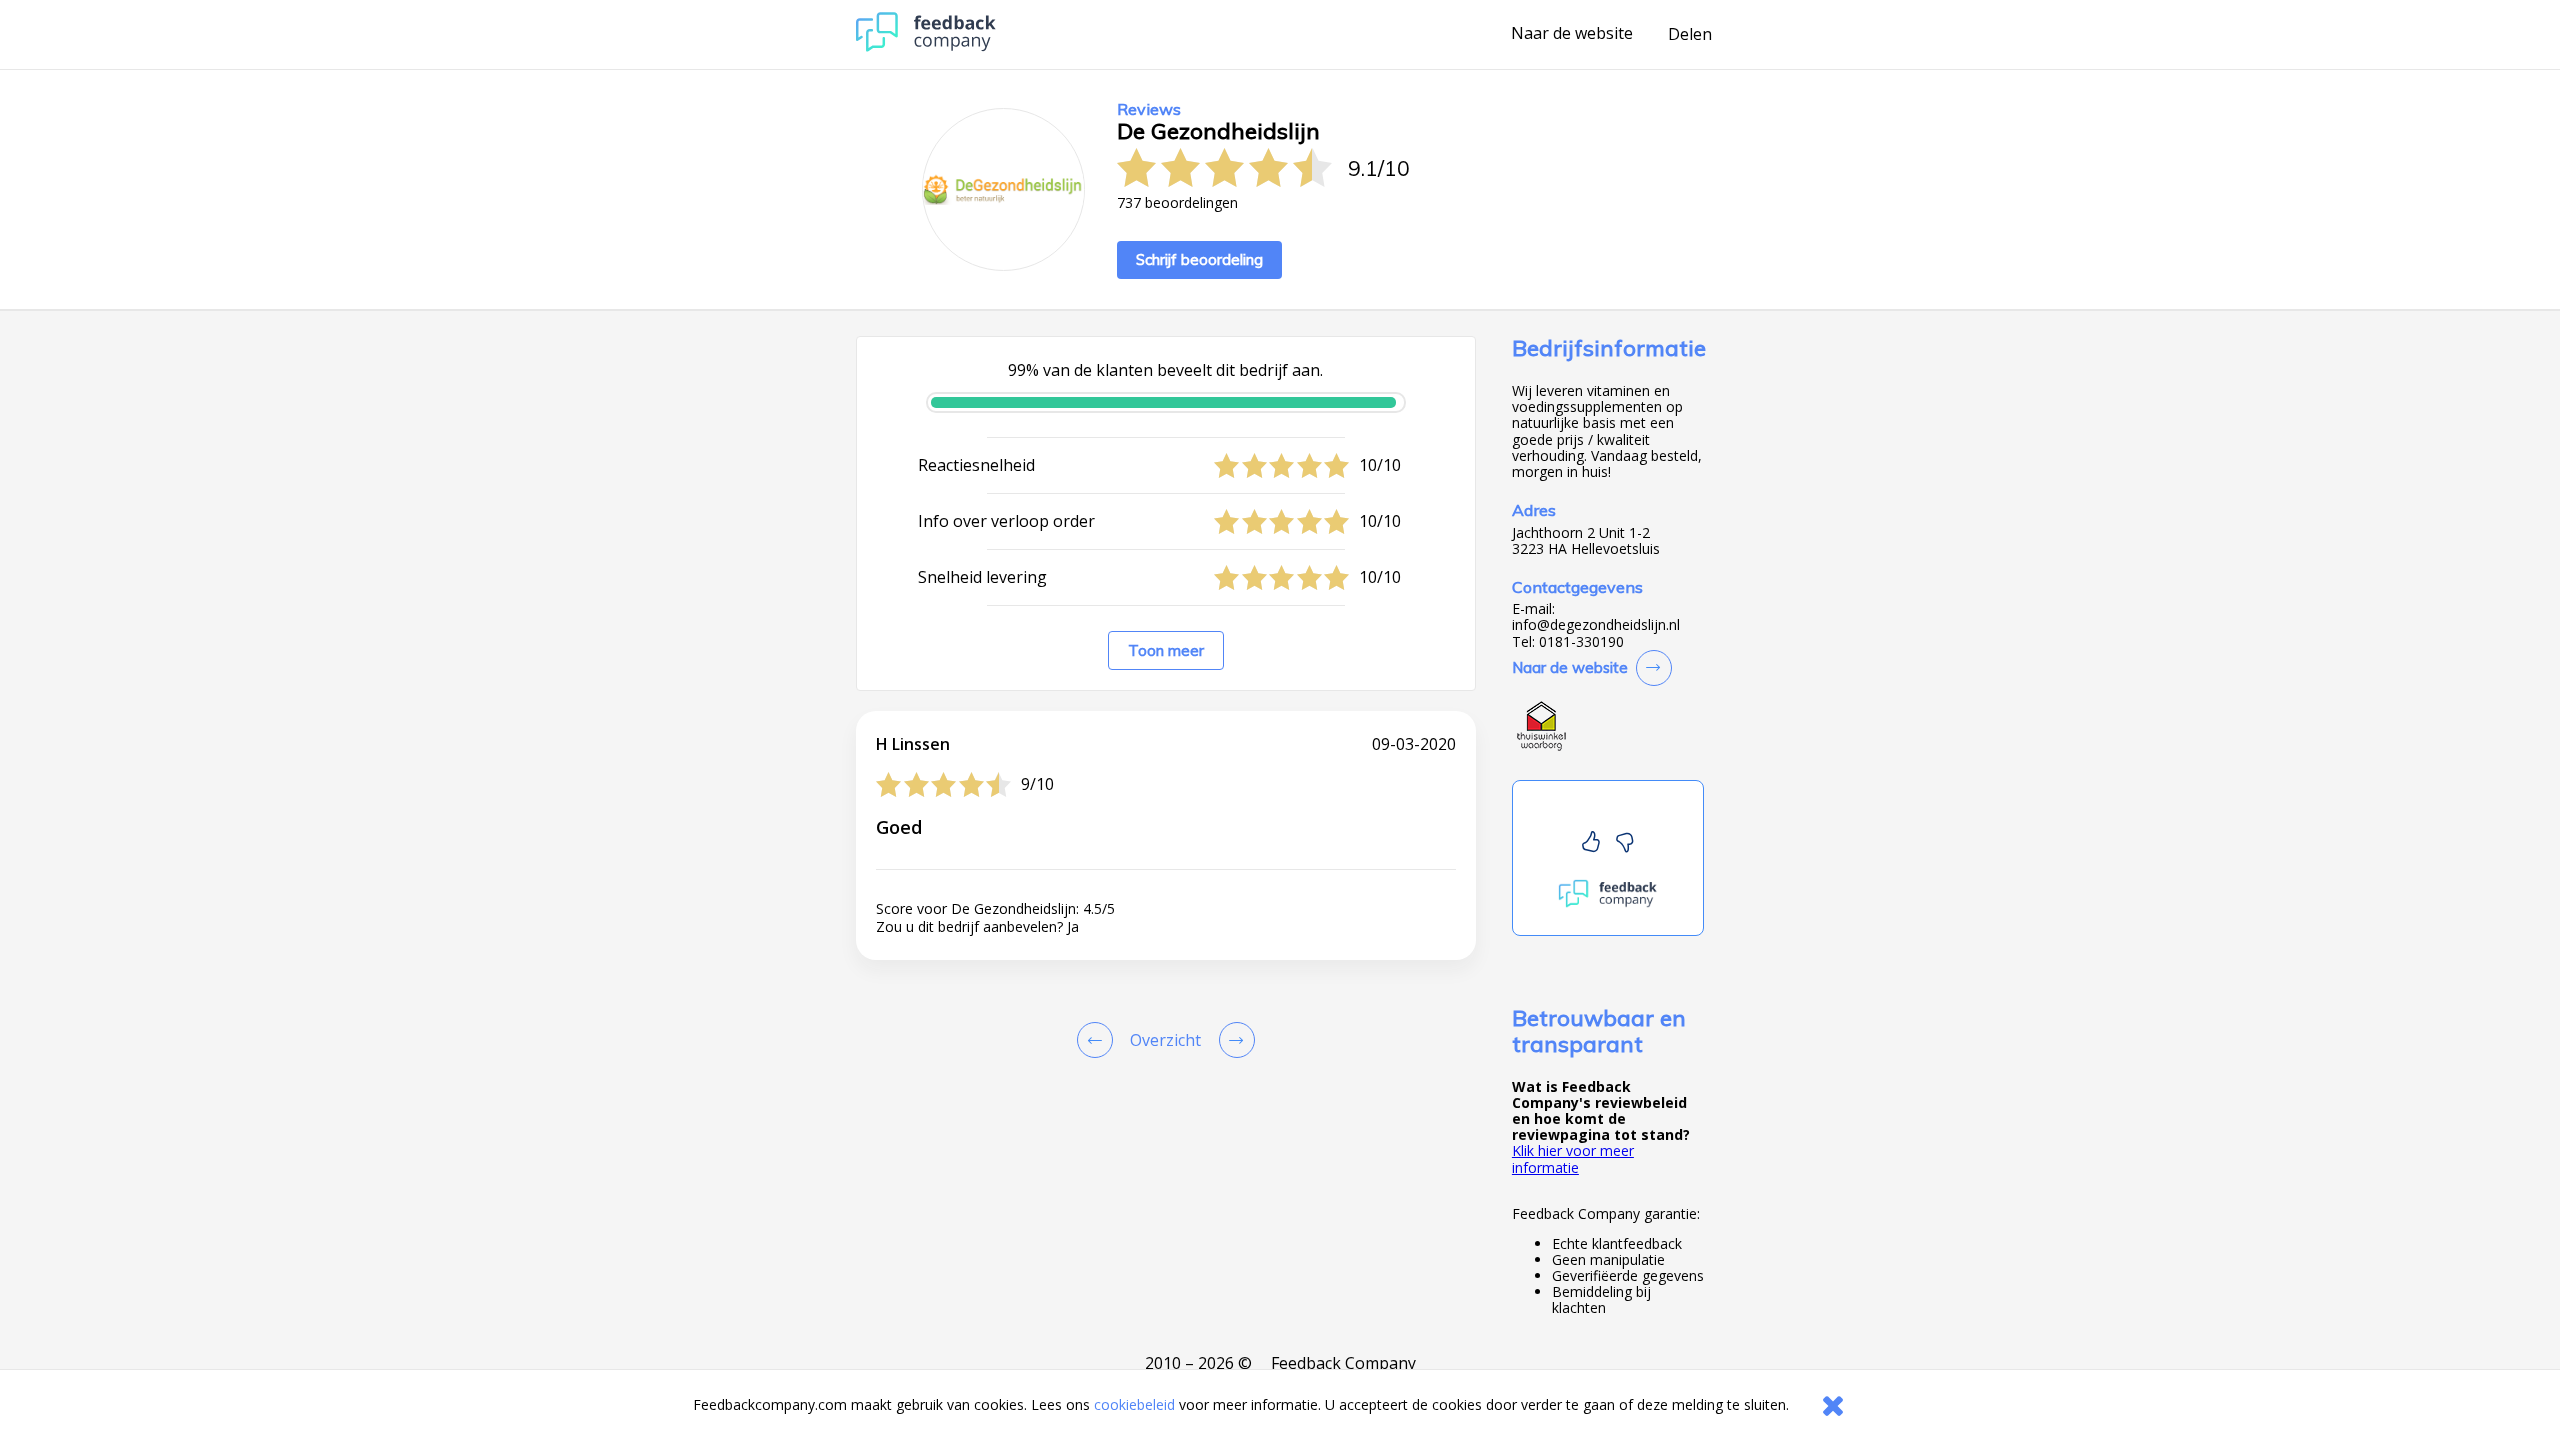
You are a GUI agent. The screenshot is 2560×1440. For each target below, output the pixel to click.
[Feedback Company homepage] (926, 46)
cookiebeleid (1134, 1404)
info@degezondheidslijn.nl (1596, 625)
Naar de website (1572, 34)
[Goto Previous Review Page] (1099, 1040)
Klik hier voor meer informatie (1573, 1158)
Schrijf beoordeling (1199, 259)
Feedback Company (1343, 1363)
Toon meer (1166, 650)
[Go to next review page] (1233, 1040)
